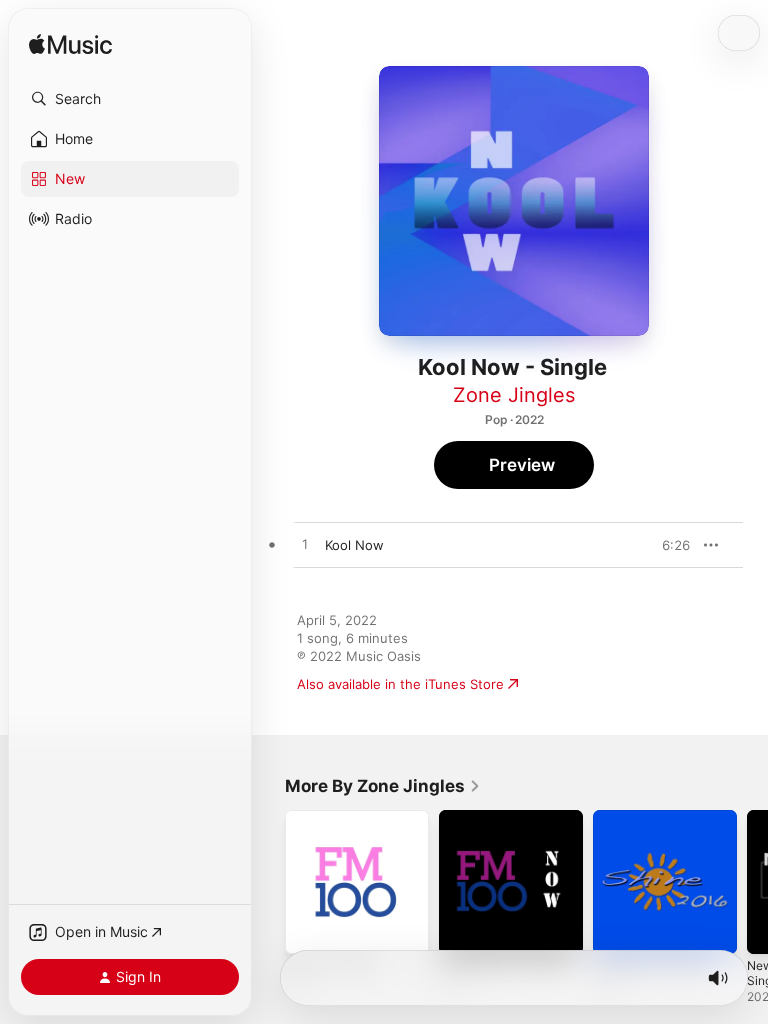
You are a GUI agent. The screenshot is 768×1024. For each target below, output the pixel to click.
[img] (70, 45)
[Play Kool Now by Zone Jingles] (305, 545)
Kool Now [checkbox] (354, 545)
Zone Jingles (514, 395)
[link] (383, 786)
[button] (130, 99)
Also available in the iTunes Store (400, 684)
